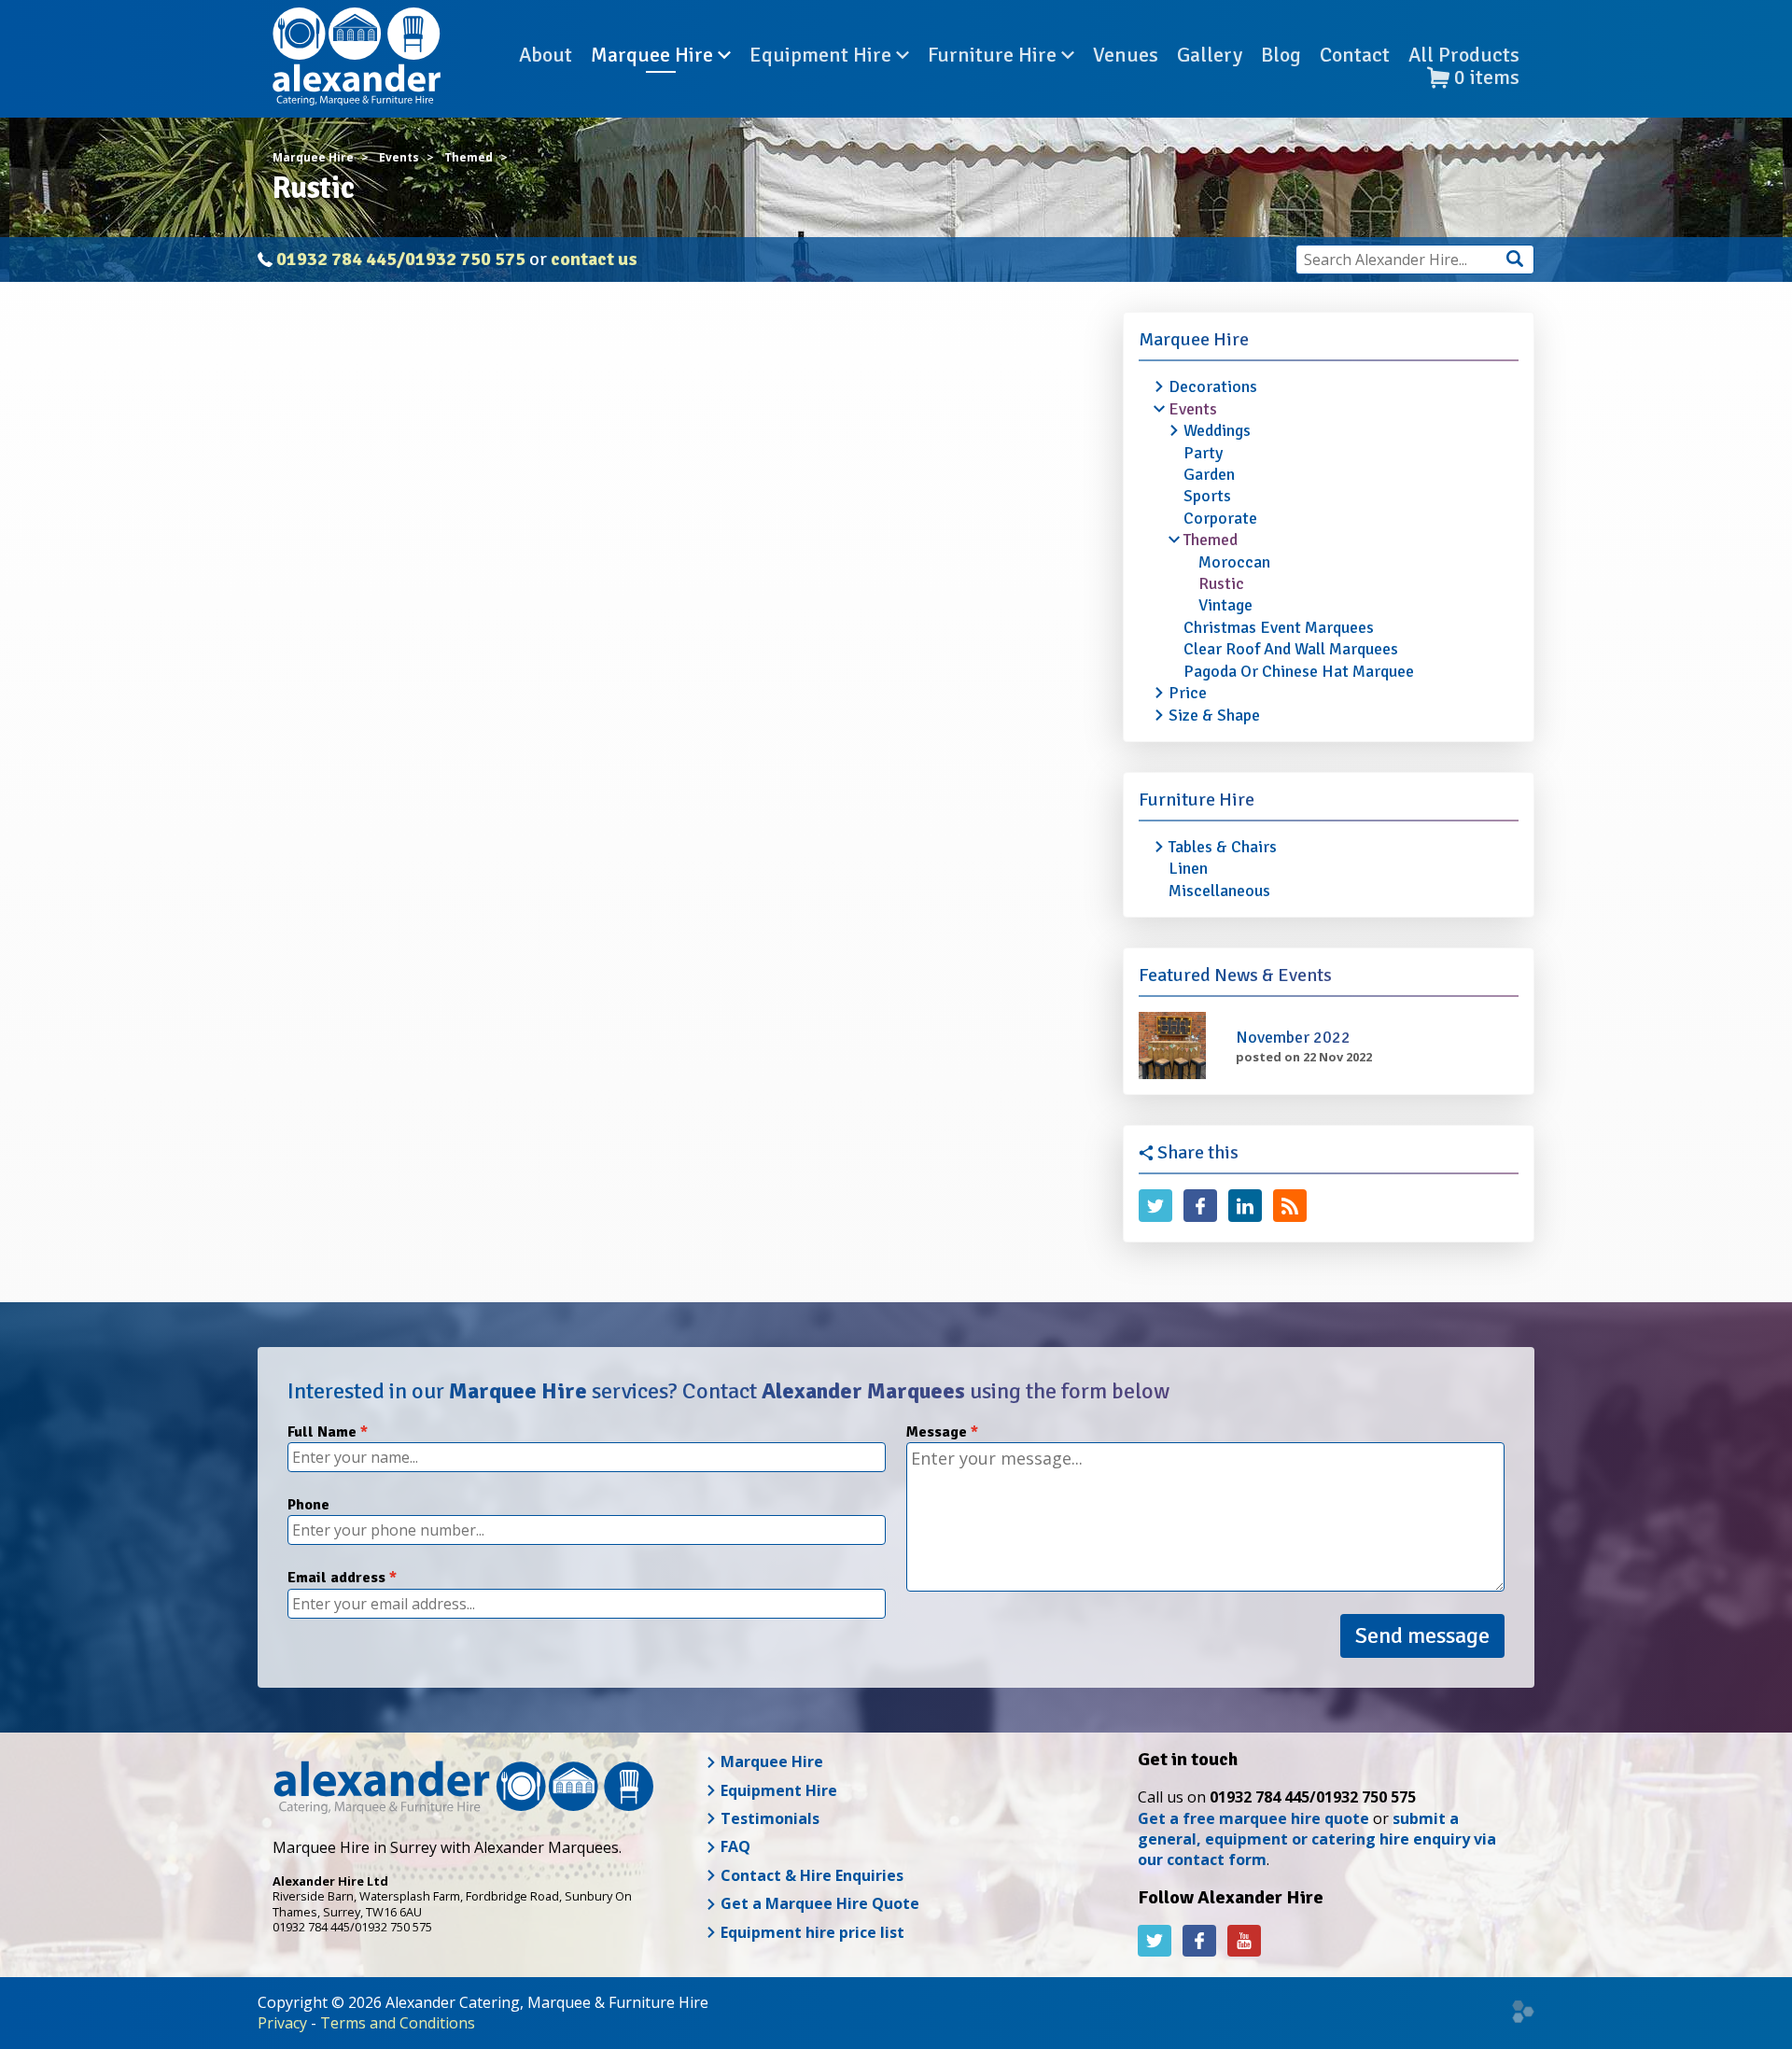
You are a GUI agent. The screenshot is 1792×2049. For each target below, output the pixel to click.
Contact (1355, 55)
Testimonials (768, 1818)
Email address (336, 1578)
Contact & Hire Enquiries (810, 1875)
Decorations (1213, 386)
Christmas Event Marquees (1279, 627)
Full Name (322, 1432)
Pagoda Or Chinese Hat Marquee (1299, 671)
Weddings (1217, 430)
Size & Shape (1214, 715)
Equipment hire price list (811, 1932)
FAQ (734, 1846)
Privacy (282, 2023)
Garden (1209, 474)
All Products (1464, 55)
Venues (1126, 55)
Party (1203, 453)
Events (1193, 409)
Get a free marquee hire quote (1253, 1818)
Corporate (1220, 518)
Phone (308, 1505)
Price (1188, 693)
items (1487, 78)
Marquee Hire (654, 55)
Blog (1281, 55)
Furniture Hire (994, 55)
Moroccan (1234, 562)
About (546, 55)
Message (937, 1432)
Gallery (1210, 55)
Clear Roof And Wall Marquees (1291, 649)
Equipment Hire (823, 55)
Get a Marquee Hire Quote (818, 1903)
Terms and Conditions (398, 2023)
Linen (1188, 868)
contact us (594, 259)
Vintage (1225, 605)
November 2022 (1293, 1037)
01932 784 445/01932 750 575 (401, 259)
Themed (1211, 540)
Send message (1422, 1635)
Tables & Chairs (1223, 847)
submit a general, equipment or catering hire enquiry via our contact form (1317, 1839)
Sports (1207, 496)
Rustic (1221, 583)
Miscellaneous (1219, 891)
